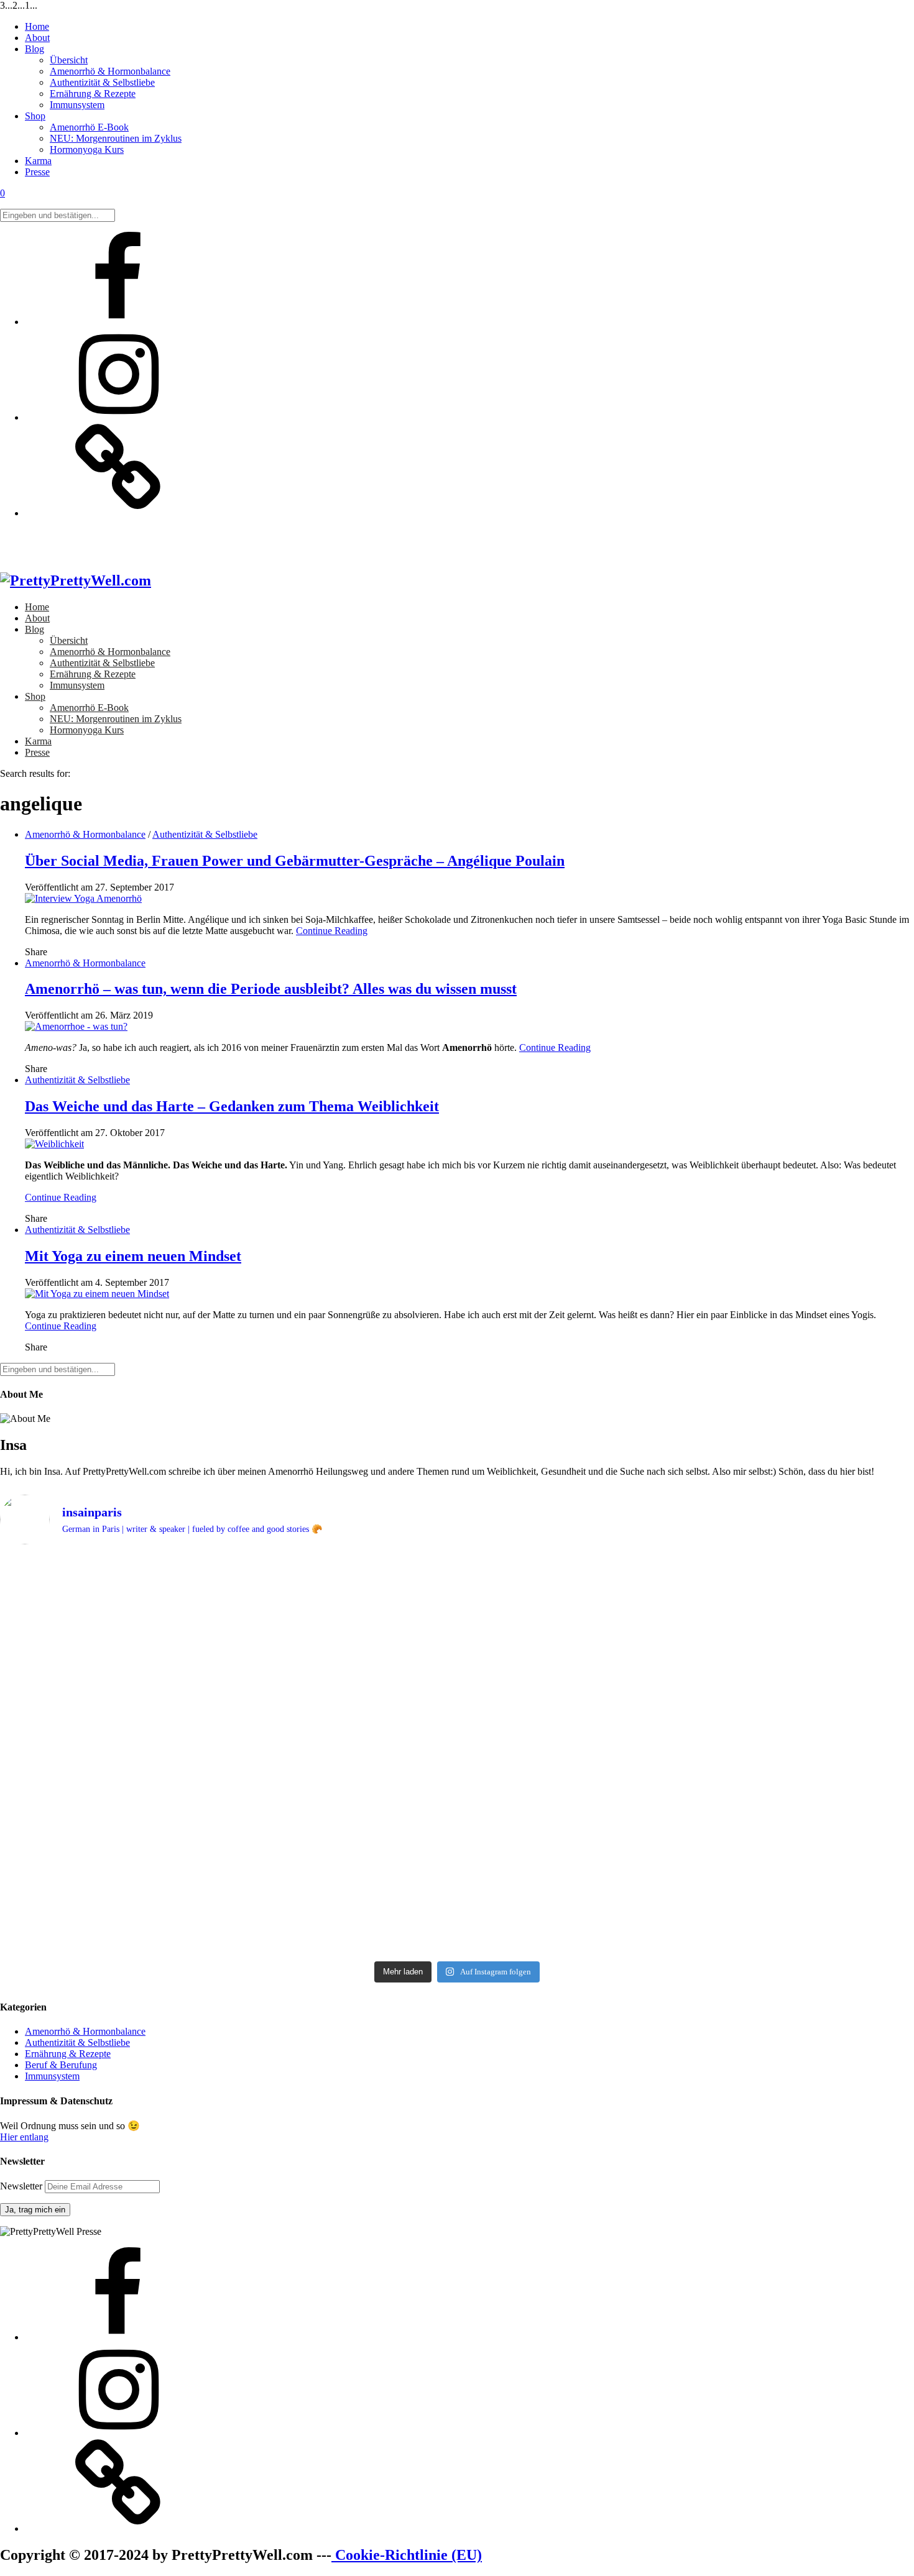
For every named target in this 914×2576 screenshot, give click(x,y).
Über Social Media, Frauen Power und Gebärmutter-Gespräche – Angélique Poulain (295, 861)
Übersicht (69, 60)
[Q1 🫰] (457, 1565)
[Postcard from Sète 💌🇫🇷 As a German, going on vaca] (150, 1604)
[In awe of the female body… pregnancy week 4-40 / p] (764, 1837)
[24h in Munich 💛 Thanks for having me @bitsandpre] (150, 1820)
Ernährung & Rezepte (93, 94)
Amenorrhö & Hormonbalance (110, 71)
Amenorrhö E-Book (89, 127)
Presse (37, 172)
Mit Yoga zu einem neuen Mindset (133, 1256)
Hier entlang (24, 2137)
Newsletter (22, 2186)
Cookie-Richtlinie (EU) (407, 2555)
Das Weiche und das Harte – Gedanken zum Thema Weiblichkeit (232, 1106)
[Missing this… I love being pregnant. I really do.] (764, 1911)
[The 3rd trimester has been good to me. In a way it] (457, 1894)
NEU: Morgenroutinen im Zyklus (116, 138)
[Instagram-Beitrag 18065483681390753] (150, 1661)
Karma (38, 161)
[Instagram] (118, 417)
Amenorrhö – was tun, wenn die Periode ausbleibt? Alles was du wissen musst (271, 989)
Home (37, 26)
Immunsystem (77, 105)
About (37, 38)
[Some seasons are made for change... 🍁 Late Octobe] (764, 1729)
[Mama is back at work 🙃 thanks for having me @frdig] (457, 1826)
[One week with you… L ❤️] (150, 1877)
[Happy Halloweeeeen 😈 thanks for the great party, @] (457, 1667)
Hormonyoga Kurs (87, 149)
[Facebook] (118, 322)
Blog (35, 49)
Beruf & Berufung (61, 2065)
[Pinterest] (118, 513)
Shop (35, 116)
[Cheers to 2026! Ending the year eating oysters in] (764, 1576)
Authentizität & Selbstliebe (102, 82)
